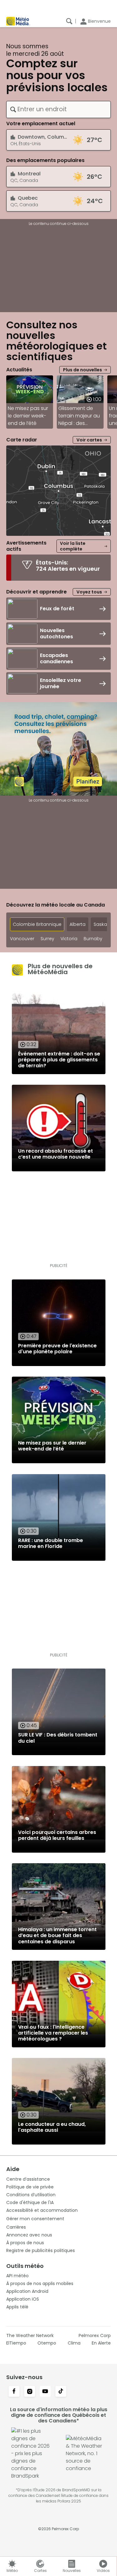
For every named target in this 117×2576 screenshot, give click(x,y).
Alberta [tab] (78, 924)
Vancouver (22, 939)
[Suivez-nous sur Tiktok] (61, 2392)
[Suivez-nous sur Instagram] (30, 2392)
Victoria (69, 939)
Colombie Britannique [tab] (37, 924)
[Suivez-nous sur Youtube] (45, 2392)
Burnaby (93, 939)
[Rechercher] (69, 21)
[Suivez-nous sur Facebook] (14, 2392)
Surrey (47, 939)
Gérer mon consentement (35, 2219)
